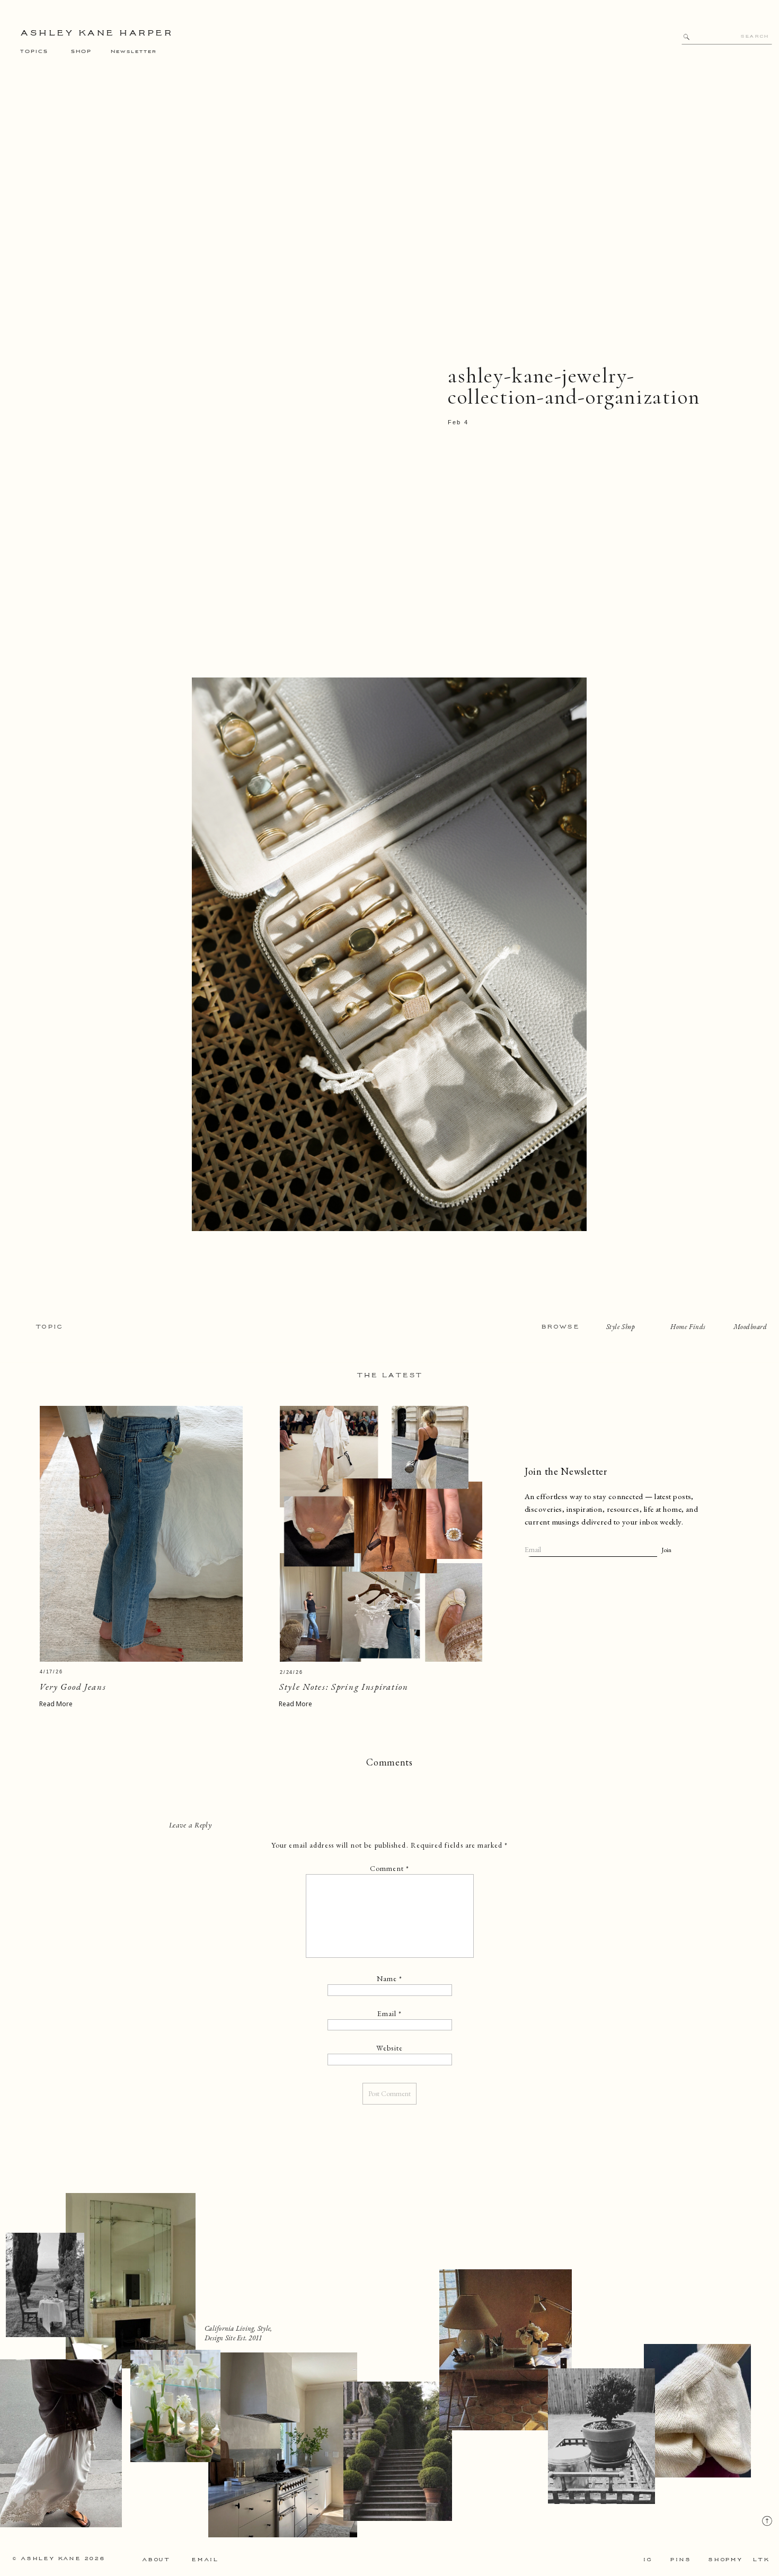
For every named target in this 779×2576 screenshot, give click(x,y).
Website (389, 2048)
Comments (389, 1762)
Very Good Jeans (73, 1687)
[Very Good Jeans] (141, 1534)
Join (666, 1550)
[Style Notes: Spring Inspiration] (381, 1534)
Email (390, 2013)
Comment (389, 1868)
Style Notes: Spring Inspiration (344, 1687)
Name (390, 1978)
